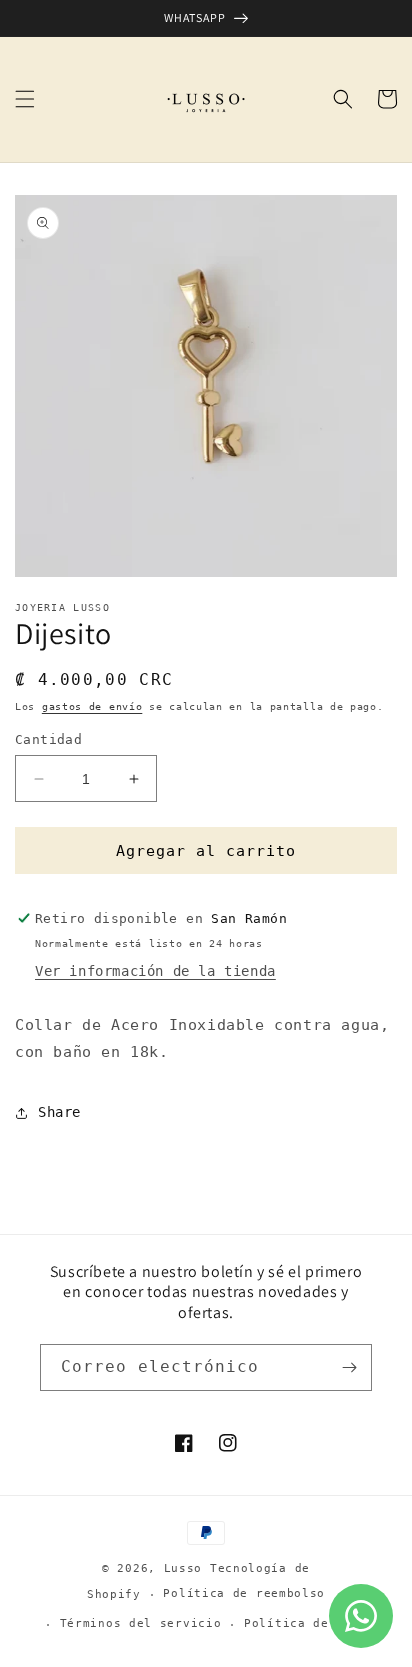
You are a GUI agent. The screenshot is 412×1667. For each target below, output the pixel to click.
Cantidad (48, 739)
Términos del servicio (141, 1623)
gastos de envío (92, 706)
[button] (25, 99)
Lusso (187, 1568)
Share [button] (59, 1112)
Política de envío (309, 1623)
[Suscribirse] (349, 1367)
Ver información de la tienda (155, 971)
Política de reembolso (244, 1593)
